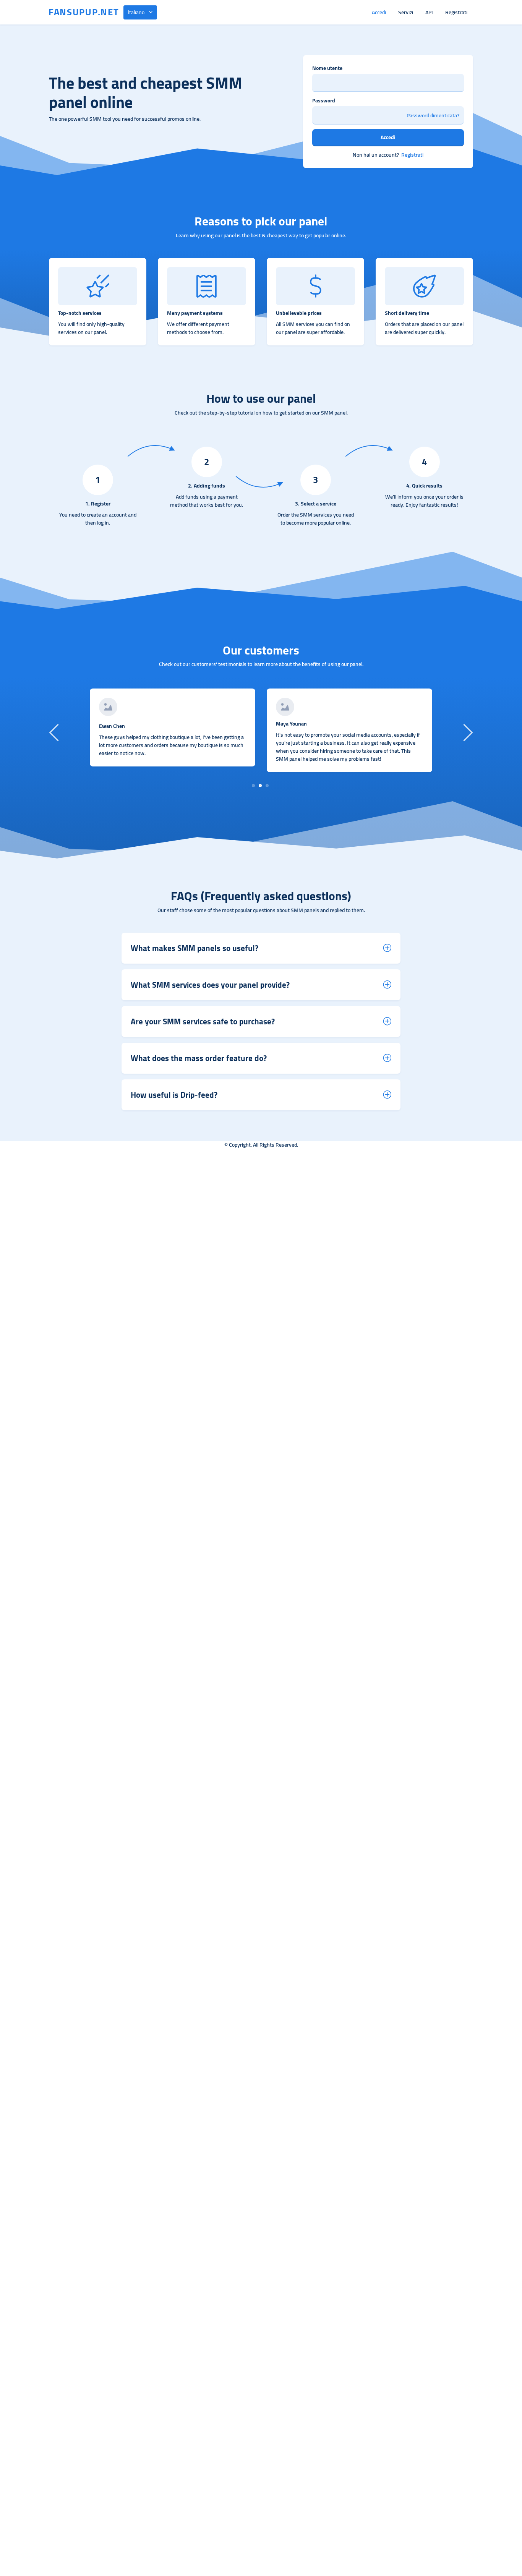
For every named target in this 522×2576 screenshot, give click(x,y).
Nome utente (327, 68)
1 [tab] (254, 786)
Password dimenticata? (433, 116)
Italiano (136, 12)
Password (324, 101)
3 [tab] (267, 786)
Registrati (456, 12)
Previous (55, 732)
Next (467, 732)
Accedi (379, 12)
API (429, 12)
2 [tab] (260, 786)
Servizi (406, 12)
